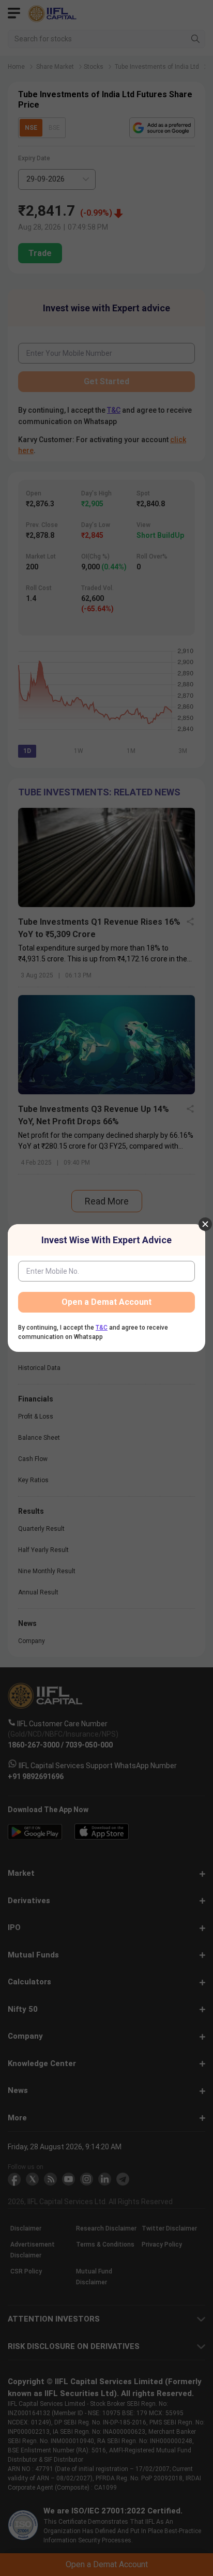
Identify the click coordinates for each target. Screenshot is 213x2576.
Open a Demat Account (106, 1302)
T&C (102, 1328)
